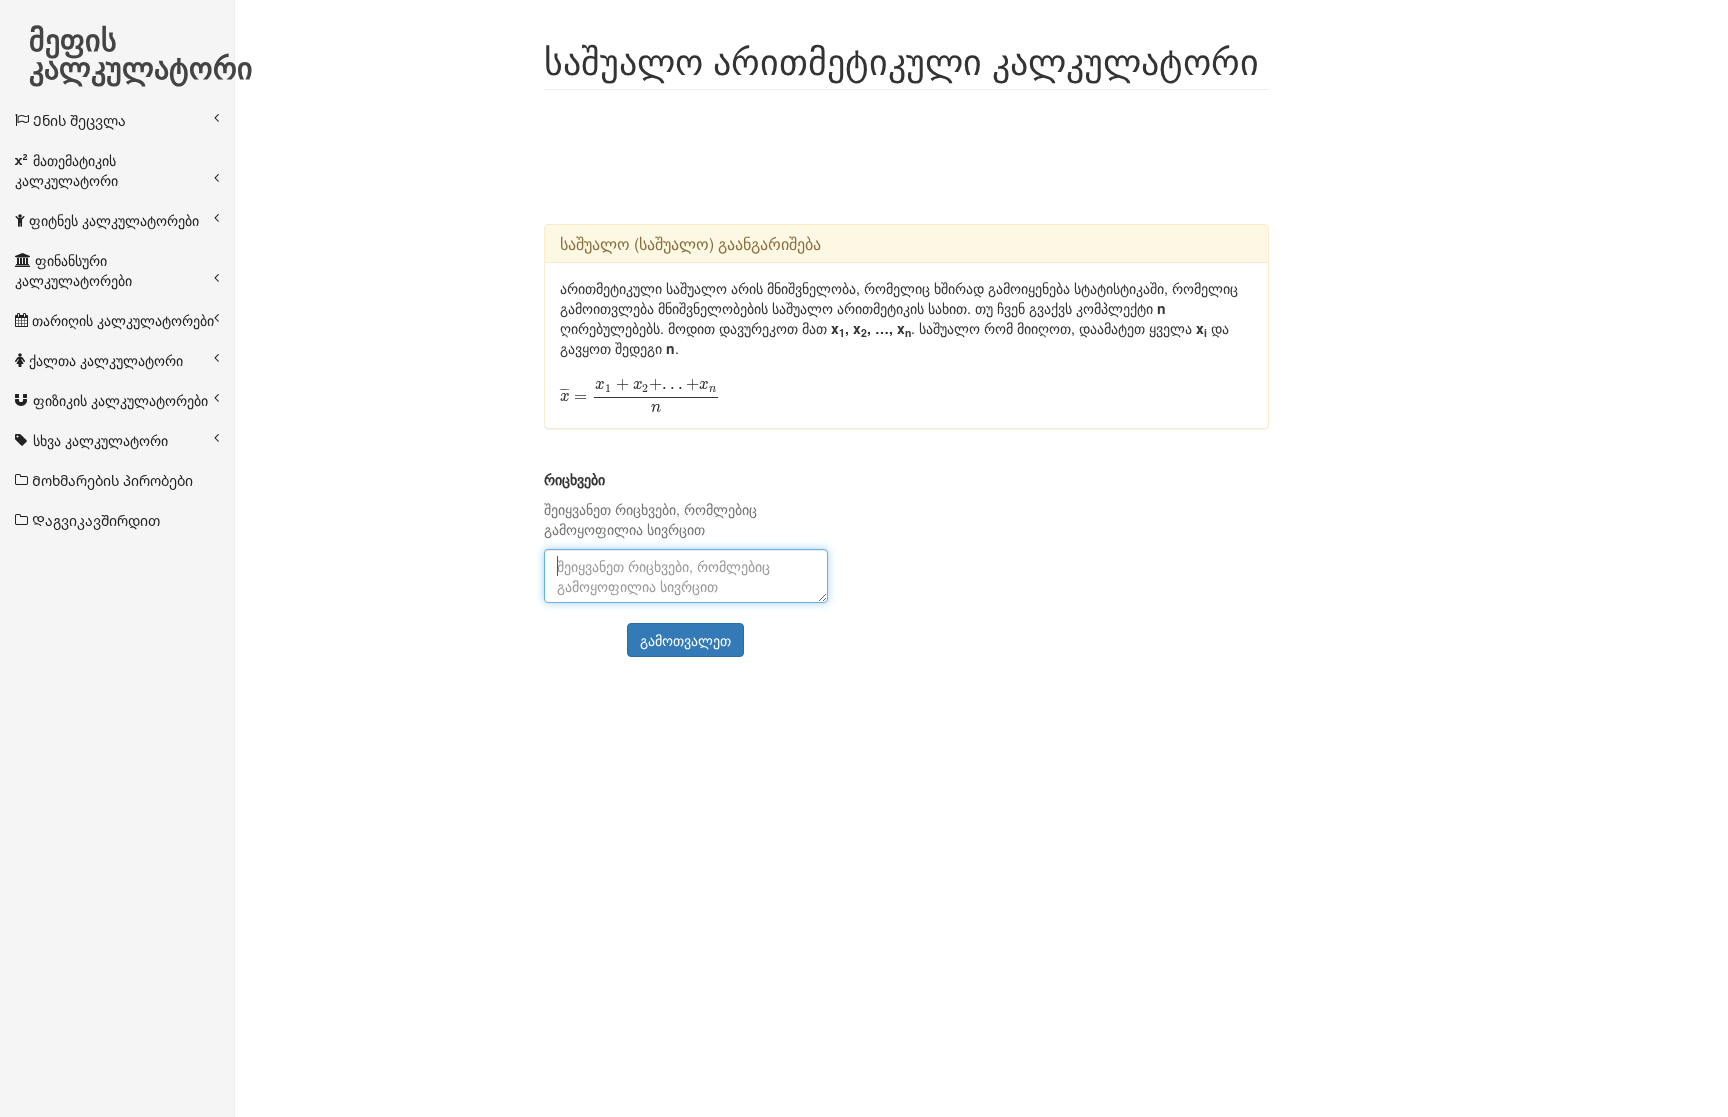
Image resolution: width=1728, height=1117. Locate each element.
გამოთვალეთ (685, 640)
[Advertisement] (908, 155)
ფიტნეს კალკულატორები (112, 220)
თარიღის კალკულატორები (121, 320)
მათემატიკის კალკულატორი (66, 170)
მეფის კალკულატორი (141, 41)
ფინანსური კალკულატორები (73, 270)
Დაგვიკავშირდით (94, 520)
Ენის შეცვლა (77, 120)
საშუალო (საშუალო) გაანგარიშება (690, 243)
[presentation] (640, 395)
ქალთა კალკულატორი (104, 360)
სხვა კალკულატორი (98, 440)
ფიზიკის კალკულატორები (118, 400)
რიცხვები (574, 479)
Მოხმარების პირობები (110, 480)
